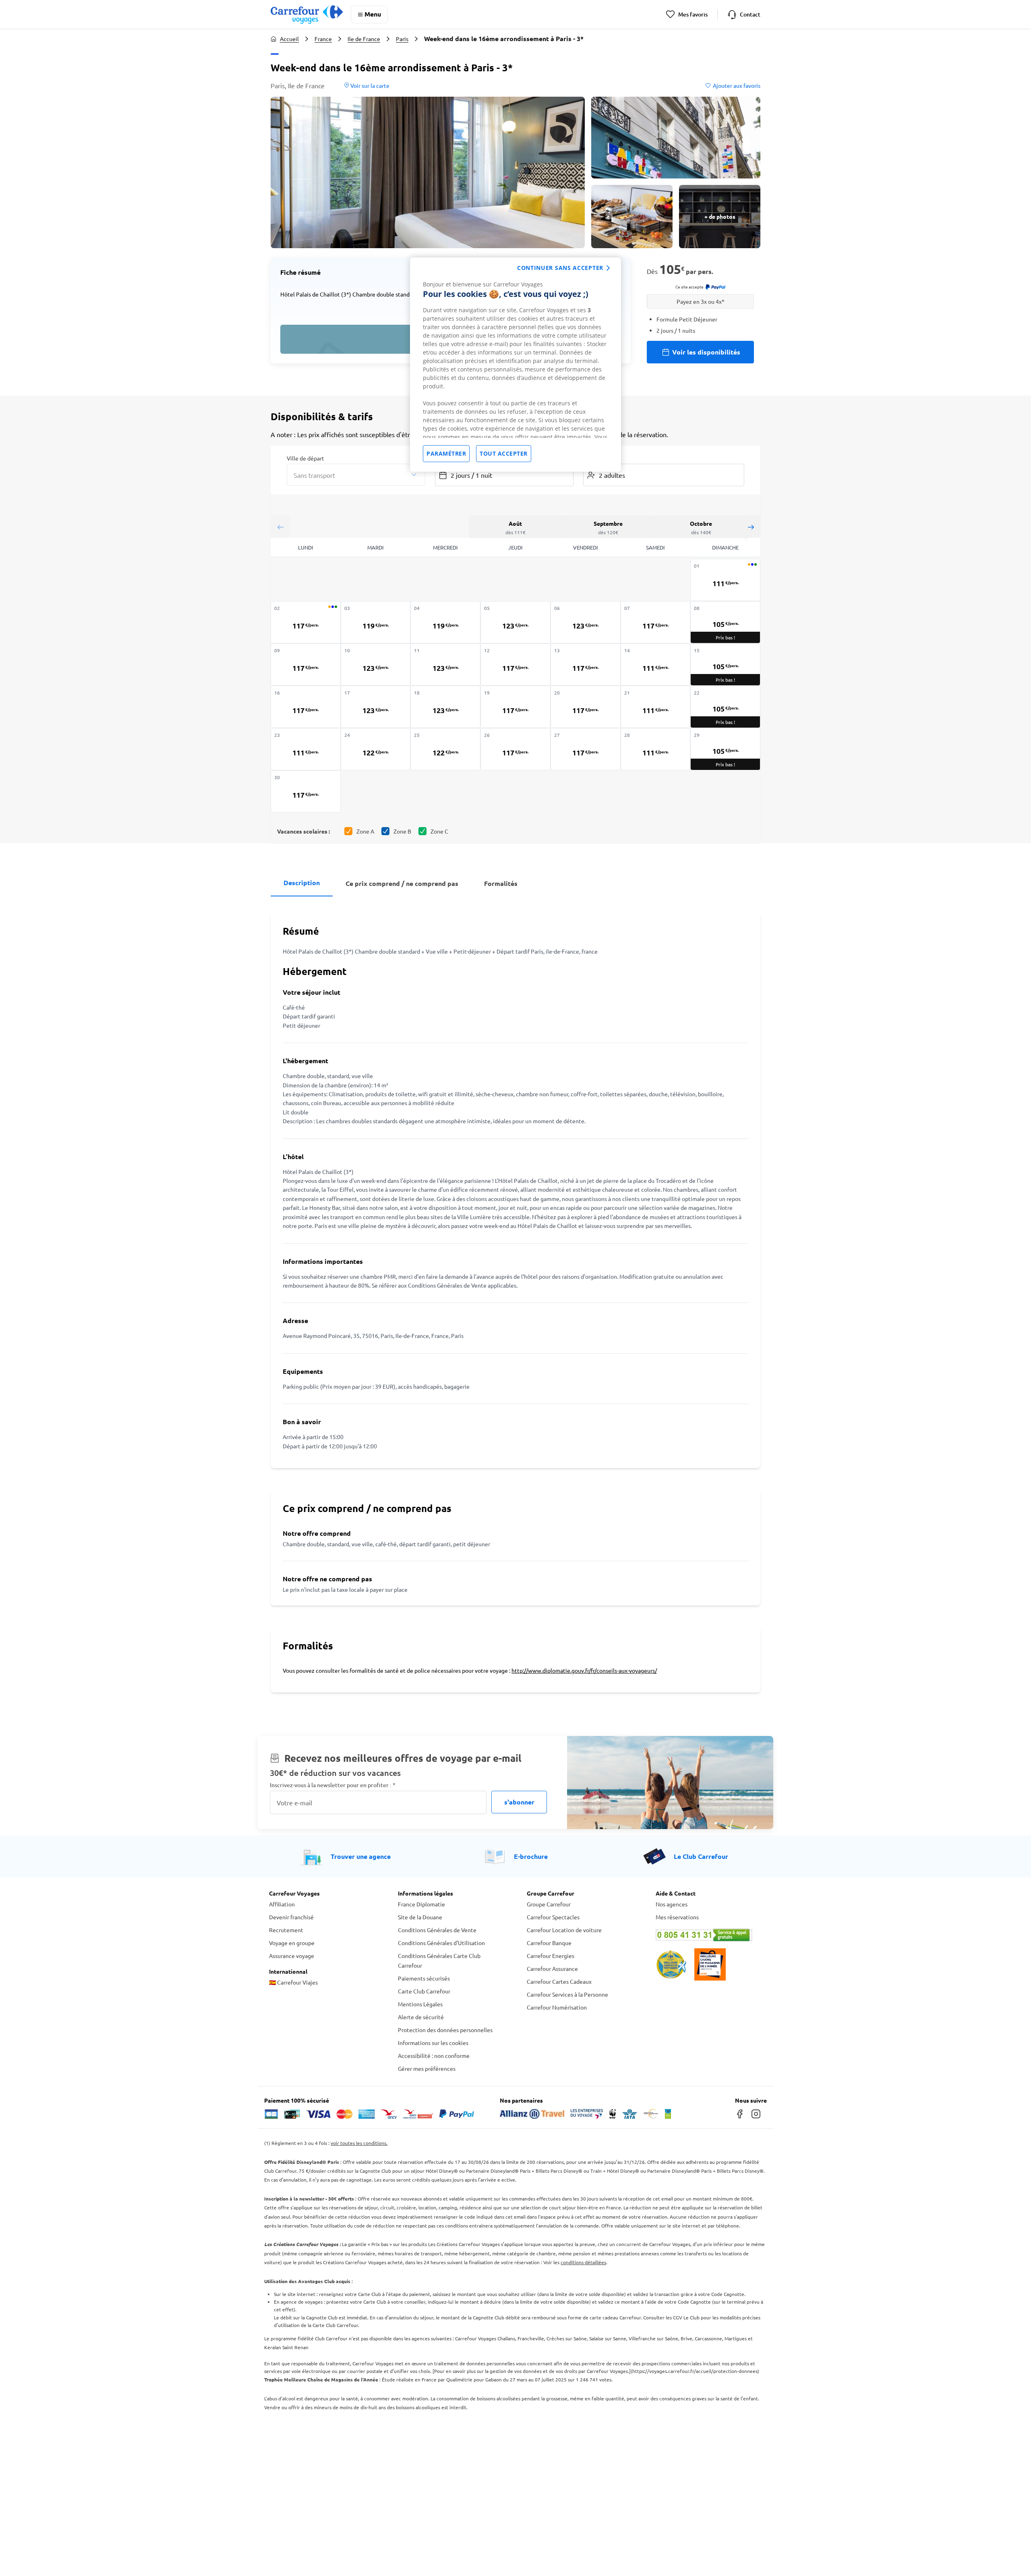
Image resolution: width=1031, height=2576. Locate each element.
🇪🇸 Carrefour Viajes (293, 1982)
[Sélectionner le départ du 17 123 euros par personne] (376, 707)
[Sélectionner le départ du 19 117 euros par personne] (515, 707)
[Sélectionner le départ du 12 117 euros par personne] (515, 665)
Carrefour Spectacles (553, 1917)
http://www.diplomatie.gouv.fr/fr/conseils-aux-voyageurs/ (584, 1670)
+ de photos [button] (720, 216)
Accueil (289, 39)
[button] (428, 172)
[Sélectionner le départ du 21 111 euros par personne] (656, 707)
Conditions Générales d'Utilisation (441, 1943)
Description (302, 883)
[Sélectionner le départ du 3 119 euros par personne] (376, 622)
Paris (402, 39)
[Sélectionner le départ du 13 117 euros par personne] (586, 665)
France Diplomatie (421, 1904)
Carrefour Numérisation (557, 2007)
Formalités (501, 883)
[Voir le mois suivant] (751, 527)
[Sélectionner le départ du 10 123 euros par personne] (376, 665)
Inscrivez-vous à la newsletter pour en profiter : (333, 1785)
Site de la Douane (420, 1917)
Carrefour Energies (551, 1956)
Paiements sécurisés (424, 1978)
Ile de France (364, 39)
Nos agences (672, 1904)
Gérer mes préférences (427, 2068)
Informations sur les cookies (433, 2043)
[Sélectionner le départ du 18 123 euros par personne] (445, 707)
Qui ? (590, 458)
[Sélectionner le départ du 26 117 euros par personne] (515, 749)
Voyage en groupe (292, 1943)
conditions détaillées (583, 2262)
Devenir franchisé (291, 1917)
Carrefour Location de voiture (564, 1930)
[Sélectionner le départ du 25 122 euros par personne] (445, 749)
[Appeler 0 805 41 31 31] (709, 1935)
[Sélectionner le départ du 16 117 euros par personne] (306, 707)
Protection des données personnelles (445, 2030)
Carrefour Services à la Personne (567, 1994)
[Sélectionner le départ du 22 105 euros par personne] (725, 707)
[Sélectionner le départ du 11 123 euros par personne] (445, 665)
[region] (515, 365)
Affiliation (282, 1904)
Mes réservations (677, 1917)
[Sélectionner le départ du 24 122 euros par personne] (376, 749)
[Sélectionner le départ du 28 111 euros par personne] (656, 749)
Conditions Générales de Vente (437, 1930)
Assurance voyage (292, 1956)
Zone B (402, 831)
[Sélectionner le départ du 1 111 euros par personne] (725, 580)
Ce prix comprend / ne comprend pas (402, 883)
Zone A (365, 831)
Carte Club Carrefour (424, 1991)
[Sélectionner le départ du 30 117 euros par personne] (306, 791)
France (323, 39)
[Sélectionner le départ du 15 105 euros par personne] (725, 665)
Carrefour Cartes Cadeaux (559, 1981)
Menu (373, 14)
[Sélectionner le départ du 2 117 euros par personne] (306, 622)
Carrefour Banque (549, 1943)
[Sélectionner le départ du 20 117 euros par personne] (586, 707)
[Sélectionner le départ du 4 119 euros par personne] (445, 622)
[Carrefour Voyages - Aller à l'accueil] (307, 14)
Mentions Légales (420, 2004)
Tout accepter (504, 453)
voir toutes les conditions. (359, 2143)
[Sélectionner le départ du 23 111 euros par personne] (306, 749)
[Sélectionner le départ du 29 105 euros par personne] (725, 749)
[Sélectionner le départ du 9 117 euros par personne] (306, 665)
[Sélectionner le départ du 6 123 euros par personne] (586, 622)
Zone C (439, 831)
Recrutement (286, 1930)
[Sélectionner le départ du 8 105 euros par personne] (725, 622)
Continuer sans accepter (560, 268)
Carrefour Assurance (552, 1968)
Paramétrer (446, 453)
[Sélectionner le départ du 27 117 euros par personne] (586, 749)
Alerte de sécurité (421, 2017)
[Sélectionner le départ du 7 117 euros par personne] (656, 622)
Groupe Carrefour (549, 1904)
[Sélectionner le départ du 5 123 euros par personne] (515, 622)
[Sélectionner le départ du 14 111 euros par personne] (656, 665)
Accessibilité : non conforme (434, 2055)
